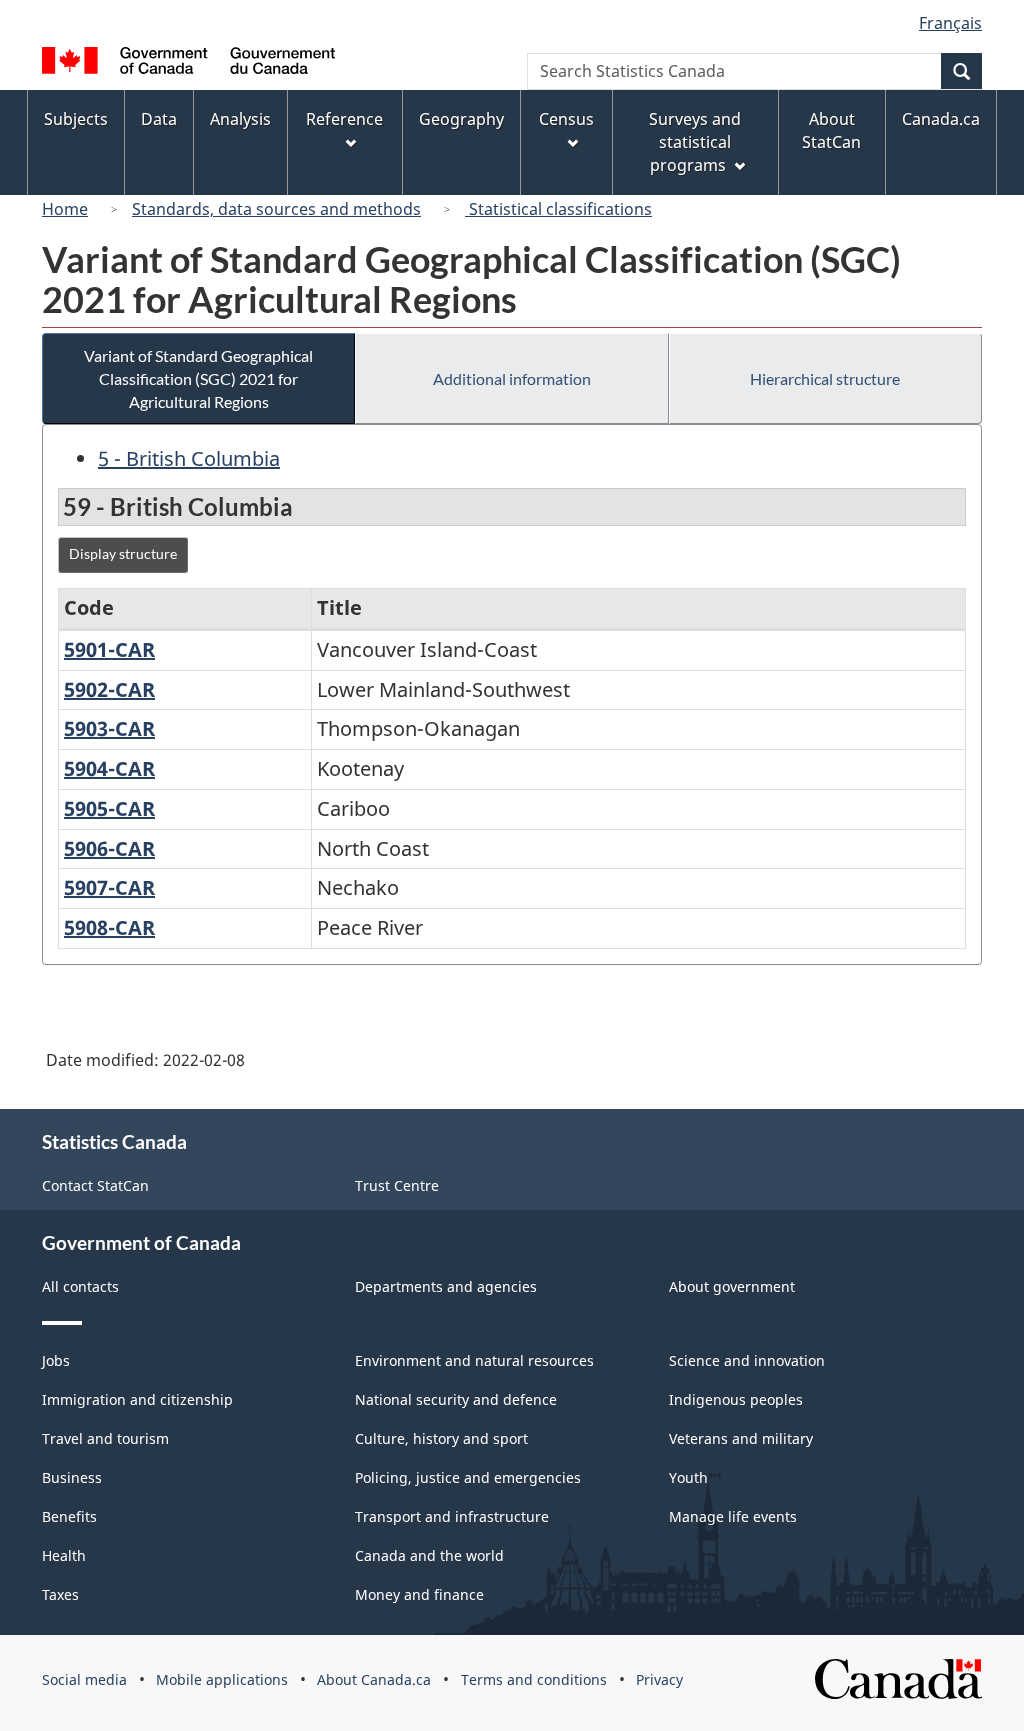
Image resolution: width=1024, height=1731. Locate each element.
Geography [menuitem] (461, 119)
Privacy (659, 1679)
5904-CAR (109, 768)
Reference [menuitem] (344, 119)
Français (950, 23)
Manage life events (733, 1516)
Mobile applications (222, 1679)
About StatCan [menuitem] (831, 130)
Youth (688, 1477)
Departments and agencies (446, 1286)
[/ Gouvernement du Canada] (188, 63)
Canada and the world (429, 1555)
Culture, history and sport (441, 1438)
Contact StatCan (95, 1185)
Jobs (56, 1360)
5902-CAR (109, 689)
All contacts (80, 1286)
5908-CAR (109, 927)
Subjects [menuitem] (76, 119)
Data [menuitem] (159, 119)
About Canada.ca (374, 1679)
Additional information (512, 378)
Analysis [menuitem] (240, 119)
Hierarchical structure (825, 378)
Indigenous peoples (736, 1399)
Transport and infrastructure (452, 1516)
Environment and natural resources (474, 1360)
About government (732, 1286)
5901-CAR (109, 649)
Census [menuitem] (566, 119)
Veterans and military (741, 1438)
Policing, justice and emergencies (468, 1477)
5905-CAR (109, 808)
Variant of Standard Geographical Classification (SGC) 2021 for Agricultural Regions (198, 378)
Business (72, 1477)
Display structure (123, 553)
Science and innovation (747, 1360)
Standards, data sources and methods (276, 209)
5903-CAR (109, 728)
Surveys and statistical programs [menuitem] (695, 142)
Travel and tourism (105, 1438)
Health (64, 1555)
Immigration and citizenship (137, 1399)
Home (65, 209)
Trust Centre (397, 1185)
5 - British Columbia (189, 458)
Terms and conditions (534, 1679)
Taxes (60, 1594)
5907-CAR (109, 887)
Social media (84, 1679)
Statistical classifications (558, 209)
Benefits (69, 1516)
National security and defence (456, 1399)
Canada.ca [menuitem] (941, 119)
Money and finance (419, 1594)
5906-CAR (109, 848)
